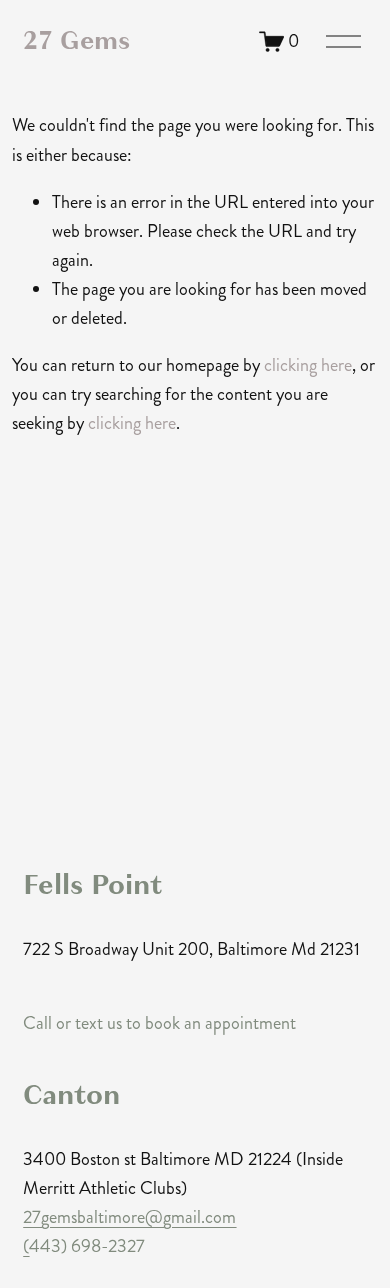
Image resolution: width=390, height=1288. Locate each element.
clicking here (308, 365)
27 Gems (76, 40)
